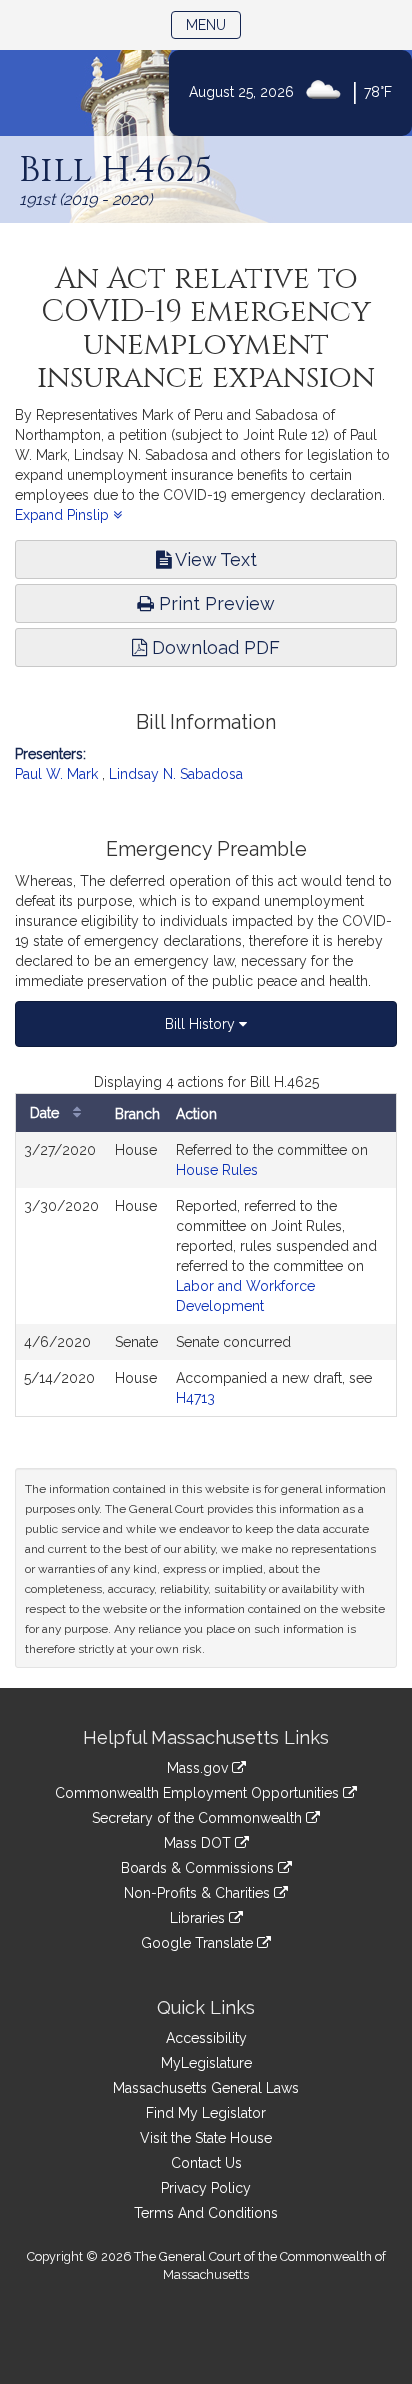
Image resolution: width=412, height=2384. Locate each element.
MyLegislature (206, 2063)
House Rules (217, 1170)
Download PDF (213, 647)
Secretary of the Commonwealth (199, 1818)
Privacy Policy (206, 2188)
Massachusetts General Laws (206, 2088)
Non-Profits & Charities (199, 1893)
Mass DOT (199, 1843)
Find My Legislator (206, 2113)
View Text (214, 559)
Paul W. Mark (56, 774)
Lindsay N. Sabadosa (176, 774)
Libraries (199, 1918)
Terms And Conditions (206, 2213)
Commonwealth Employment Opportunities (199, 1793)
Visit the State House (206, 2138)
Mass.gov (199, 1768)
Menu (213, 24)
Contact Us (206, 2163)
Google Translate (199, 1943)
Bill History (202, 1024)
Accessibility (206, 2038)
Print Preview (214, 603)
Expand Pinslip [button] (64, 515)
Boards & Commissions (199, 1868)
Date (46, 1113)
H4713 (195, 1398)
